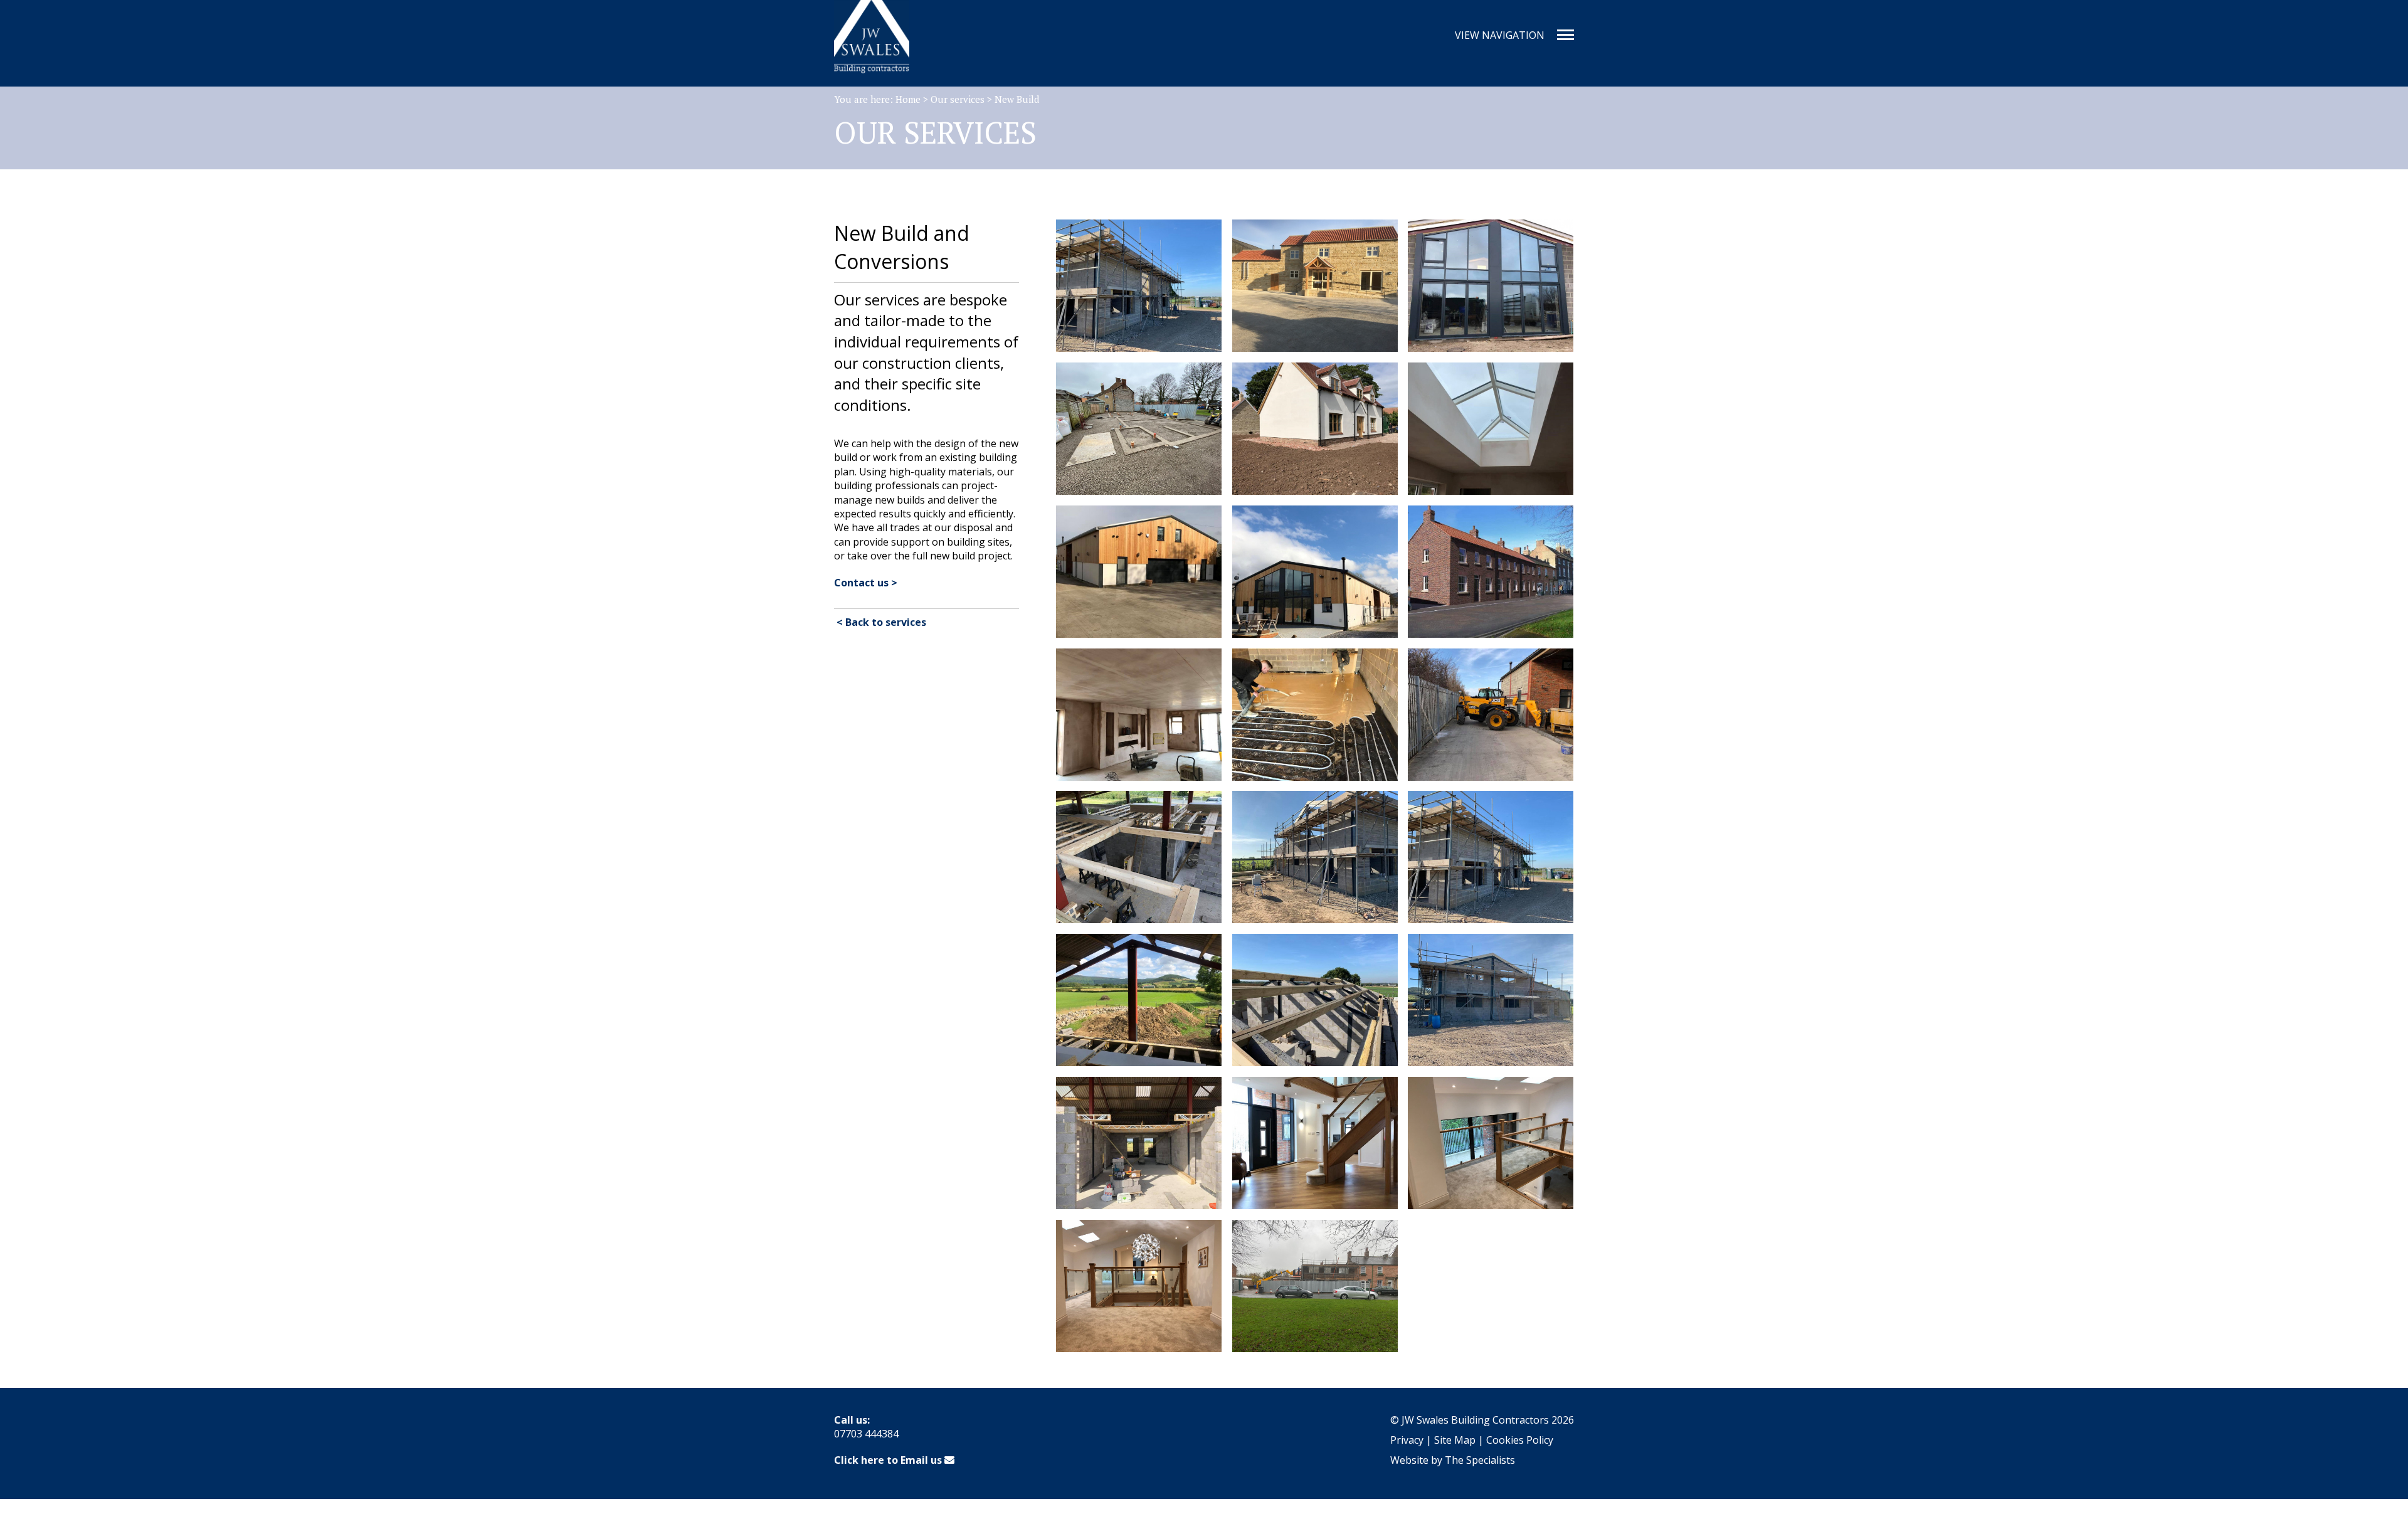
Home (908, 99)
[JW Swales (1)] (1491, 572)
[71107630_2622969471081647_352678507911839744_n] (1139, 1143)
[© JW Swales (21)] (1139, 572)
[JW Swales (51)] (1139, 1000)
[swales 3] (1139, 1286)
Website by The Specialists (1453, 1460)
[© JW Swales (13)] (1139, 429)
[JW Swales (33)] (1139, 715)
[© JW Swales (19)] (1491, 429)
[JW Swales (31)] (1491, 715)
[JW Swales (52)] (1315, 1000)
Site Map (1455, 1440)
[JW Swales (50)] (1491, 857)
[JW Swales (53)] (1491, 1000)
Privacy (1407, 1440)
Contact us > (866, 583)
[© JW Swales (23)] (1139, 286)
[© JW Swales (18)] (1315, 429)
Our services (958, 99)
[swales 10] (1315, 1286)
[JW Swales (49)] (1315, 857)
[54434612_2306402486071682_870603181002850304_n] (1315, 1143)
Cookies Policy (1520, 1440)
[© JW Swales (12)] (1315, 286)
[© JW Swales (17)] (1491, 286)
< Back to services (880, 622)
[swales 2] (1491, 1143)
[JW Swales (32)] (1315, 715)
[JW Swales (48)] (1139, 857)
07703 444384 (866, 1434)
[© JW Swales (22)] (1315, 572)
